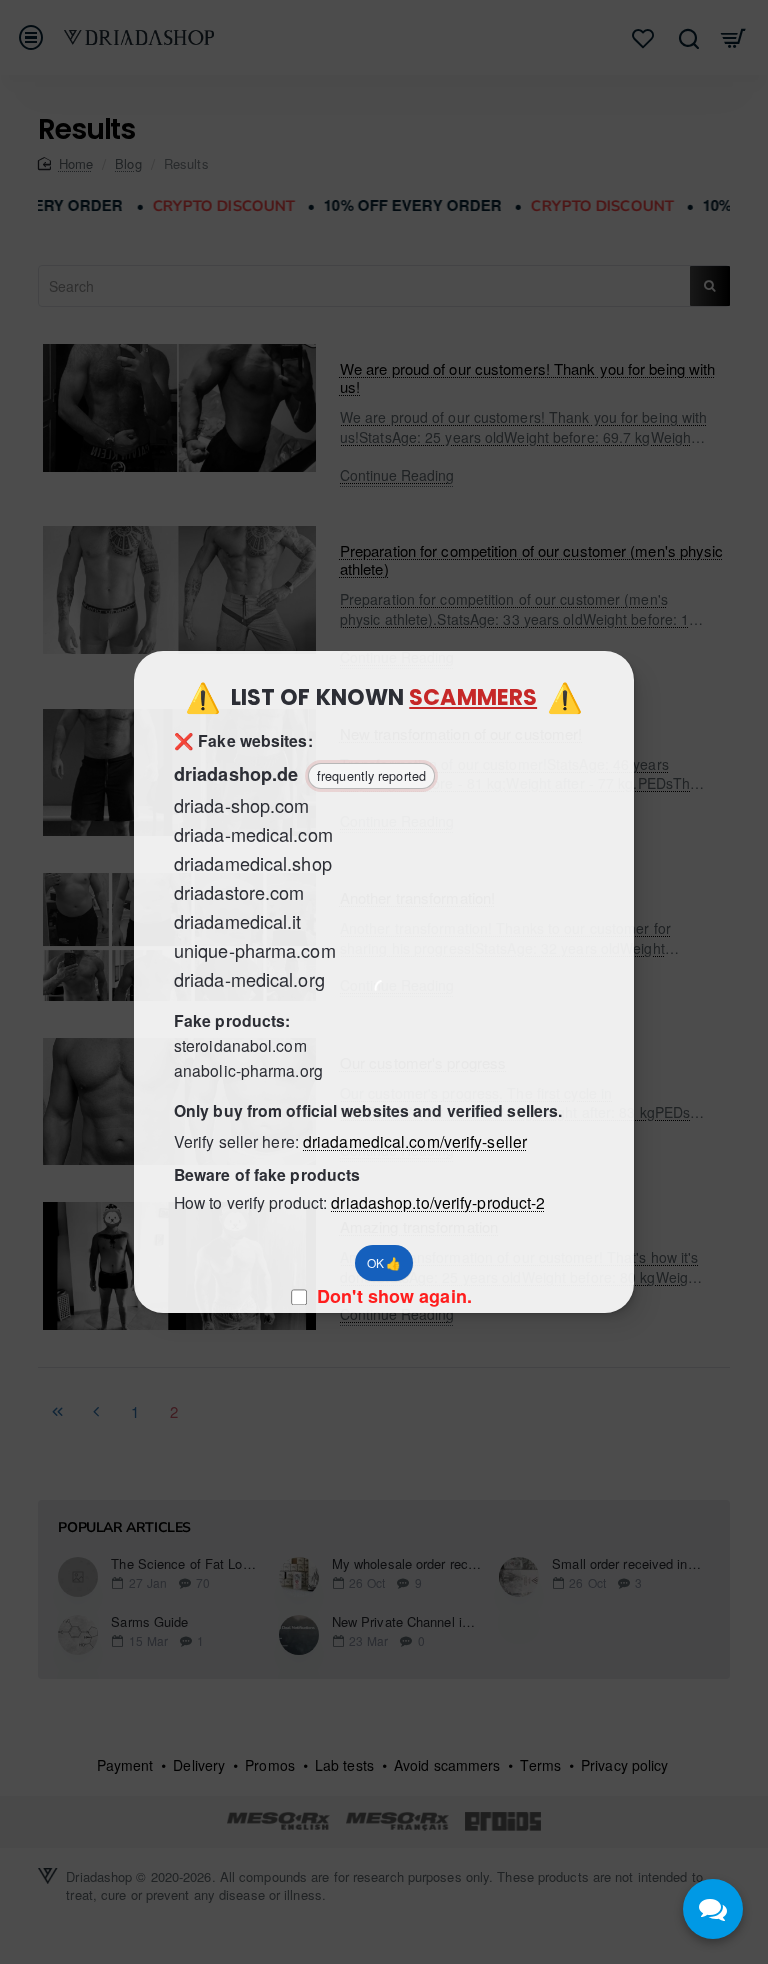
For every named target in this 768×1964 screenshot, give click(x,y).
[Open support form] (713, 1909)
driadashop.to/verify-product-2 (438, 1202)
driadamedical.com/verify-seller (415, 1141)
